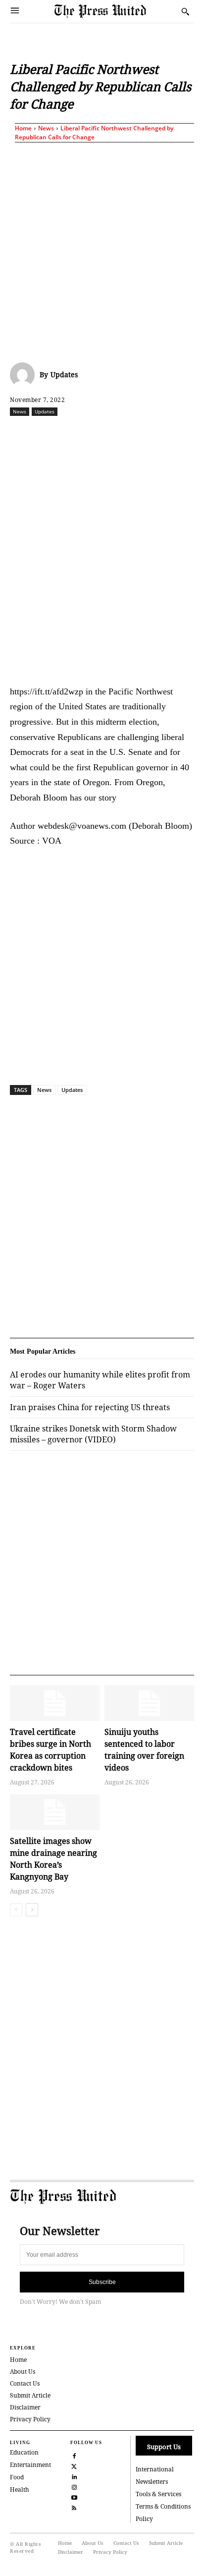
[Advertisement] (102, 250)
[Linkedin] (142, 433)
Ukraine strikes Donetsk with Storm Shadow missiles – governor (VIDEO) (93, 1434)
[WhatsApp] (119, 433)
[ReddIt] (97, 433)
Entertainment (30, 2465)
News (46, 128)
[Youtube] (75, 2496)
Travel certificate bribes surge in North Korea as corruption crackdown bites (51, 1750)
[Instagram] (75, 2486)
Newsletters (152, 2482)
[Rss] (75, 2507)
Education (24, 2452)
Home (23, 128)
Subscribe (102, 2282)
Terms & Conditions (163, 2506)
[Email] (188, 433)
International (155, 2469)
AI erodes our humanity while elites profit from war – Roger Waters (100, 1380)
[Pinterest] (165, 433)
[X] (74, 433)
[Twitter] (75, 2465)
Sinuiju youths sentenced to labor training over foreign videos (144, 1750)
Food (17, 2477)
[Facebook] (51, 433)
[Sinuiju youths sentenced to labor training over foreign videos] (149, 1703)
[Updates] (25, 375)
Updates (64, 374)
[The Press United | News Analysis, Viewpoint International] (115, 11)
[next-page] (32, 1910)
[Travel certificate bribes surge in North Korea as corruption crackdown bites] (55, 1703)
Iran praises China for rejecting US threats (90, 1407)
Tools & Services (158, 2494)
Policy (144, 2519)
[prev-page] (16, 1910)
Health (20, 2490)
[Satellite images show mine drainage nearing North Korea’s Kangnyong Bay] (55, 1812)
